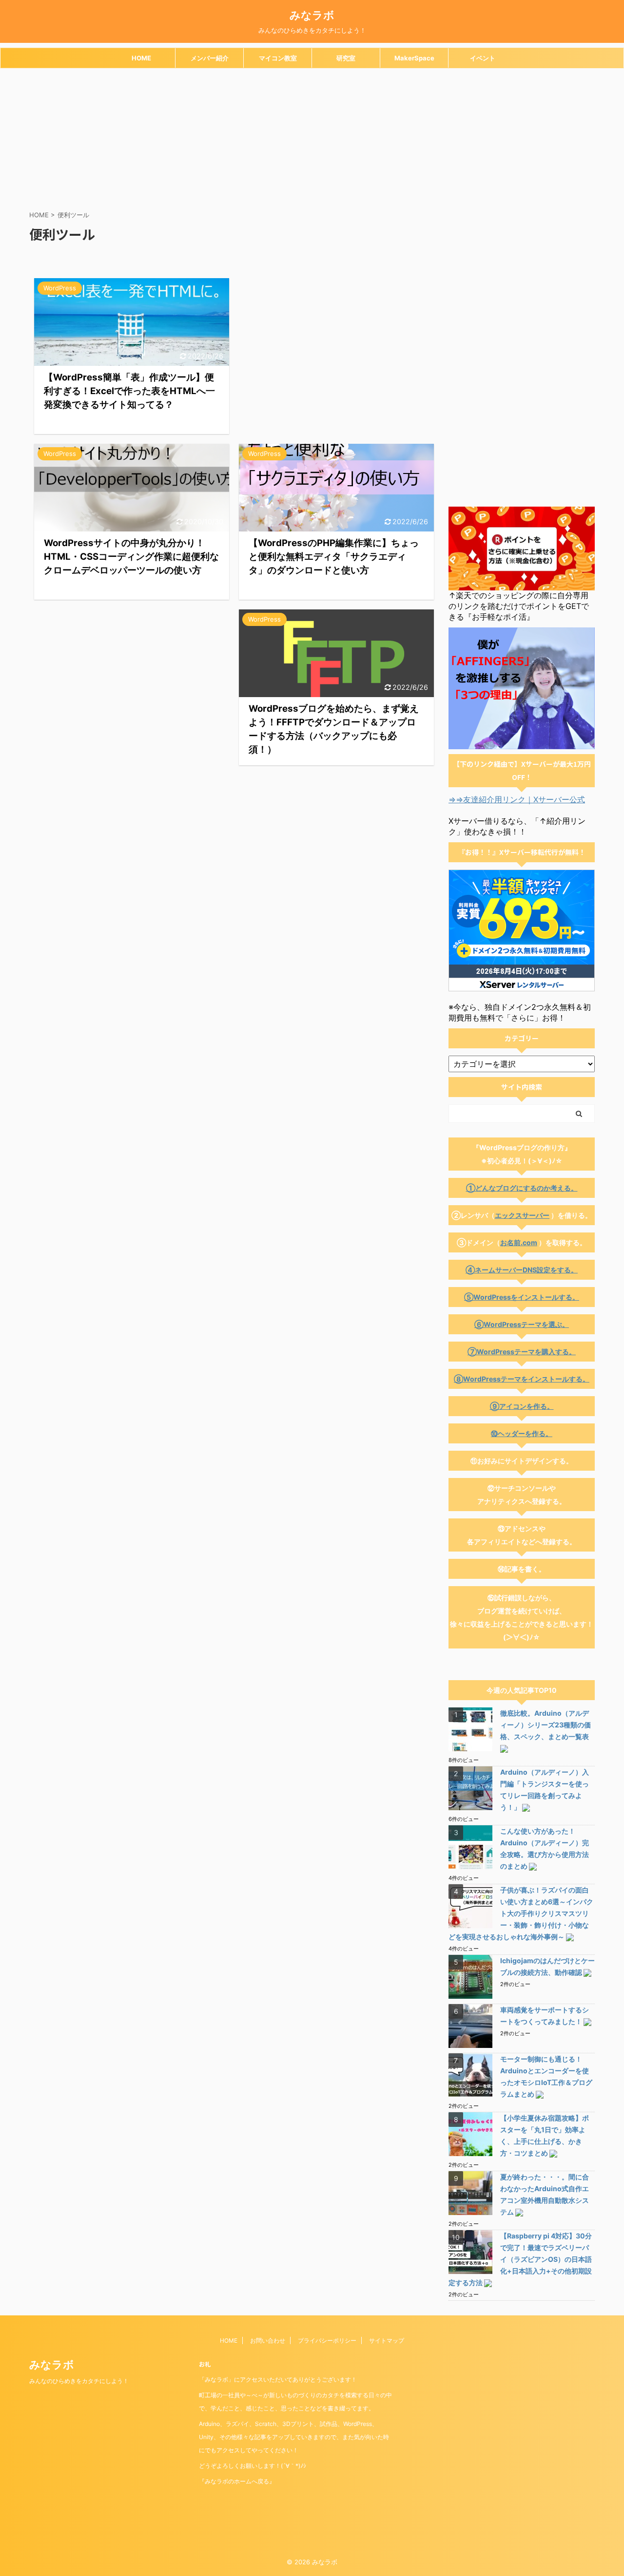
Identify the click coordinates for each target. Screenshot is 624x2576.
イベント (483, 58)
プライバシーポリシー (327, 2340)
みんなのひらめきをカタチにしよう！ (79, 2381)
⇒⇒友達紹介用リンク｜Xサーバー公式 (517, 799)
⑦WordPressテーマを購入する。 (522, 1352)
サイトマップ (387, 2340)
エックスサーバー (522, 1215)
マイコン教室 (278, 58)
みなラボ (312, 15)
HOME (141, 58)
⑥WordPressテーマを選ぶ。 (522, 1324)
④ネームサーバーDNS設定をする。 (522, 1270)
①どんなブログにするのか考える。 (522, 1188)
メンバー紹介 (210, 58)
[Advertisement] (312, 141)
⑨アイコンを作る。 (522, 1406)
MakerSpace (414, 58)
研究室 (346, 58)
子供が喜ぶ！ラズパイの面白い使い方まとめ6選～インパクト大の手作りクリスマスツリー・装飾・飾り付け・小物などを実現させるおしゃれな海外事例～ (521, 1913)
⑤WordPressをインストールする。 (522, 1297)
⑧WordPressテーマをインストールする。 (522, 1379)
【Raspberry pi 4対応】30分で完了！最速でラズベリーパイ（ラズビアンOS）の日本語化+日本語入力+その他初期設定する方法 (520, 2259)
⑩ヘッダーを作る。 (522, 1433)
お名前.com (519, 1242)
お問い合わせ (268, 2340)
